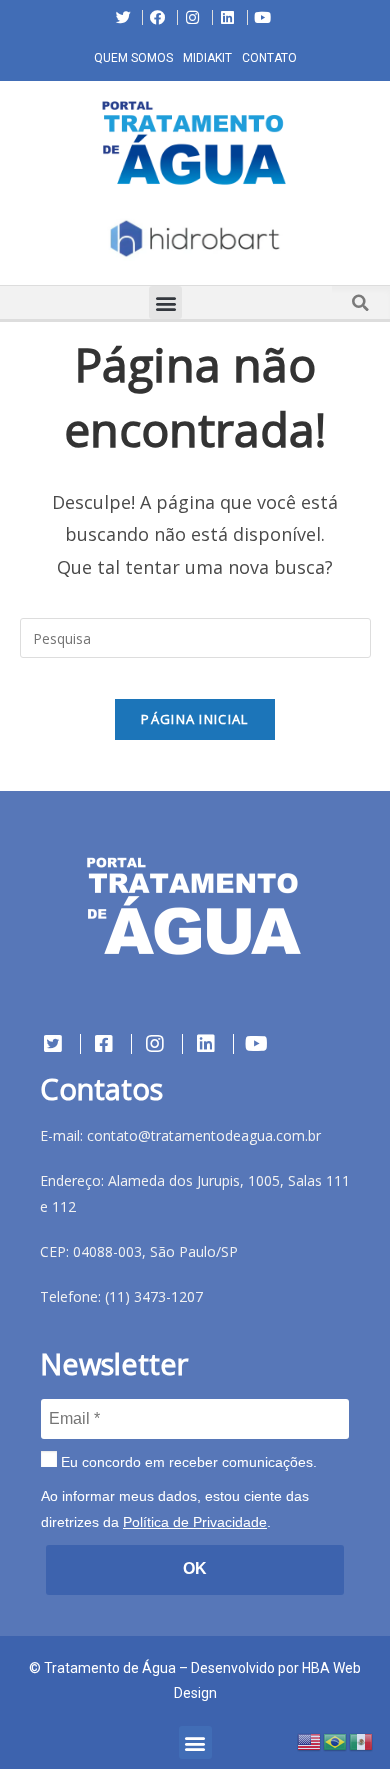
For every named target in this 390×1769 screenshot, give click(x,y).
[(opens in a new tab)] (195, 238)
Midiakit (207, 58)
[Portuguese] (336, 1740)
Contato (269, 58)
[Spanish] (362, 1740)
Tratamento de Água (110, 1668)
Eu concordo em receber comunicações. (187, 1462)
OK (195, 1568)
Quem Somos (133, 58)
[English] (310, 1740)
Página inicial (194, 719)
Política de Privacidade (195, 1522)
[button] (15, 242)
